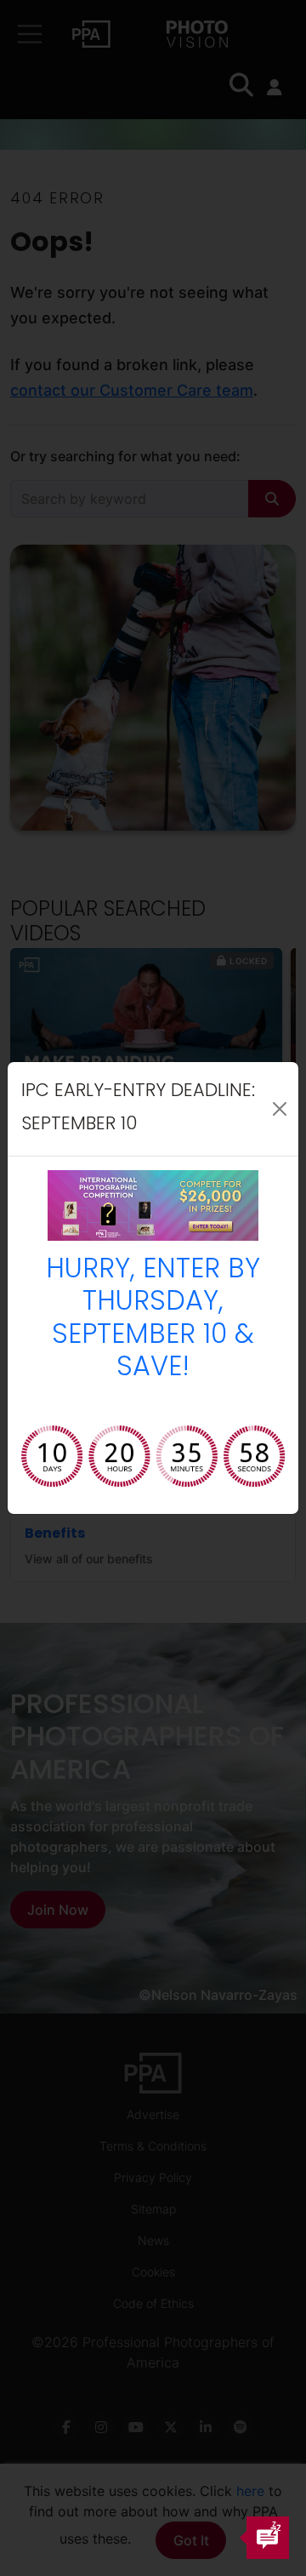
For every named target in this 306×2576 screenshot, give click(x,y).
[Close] (280, 1109)
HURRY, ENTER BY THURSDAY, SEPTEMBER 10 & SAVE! (153, 1319)
